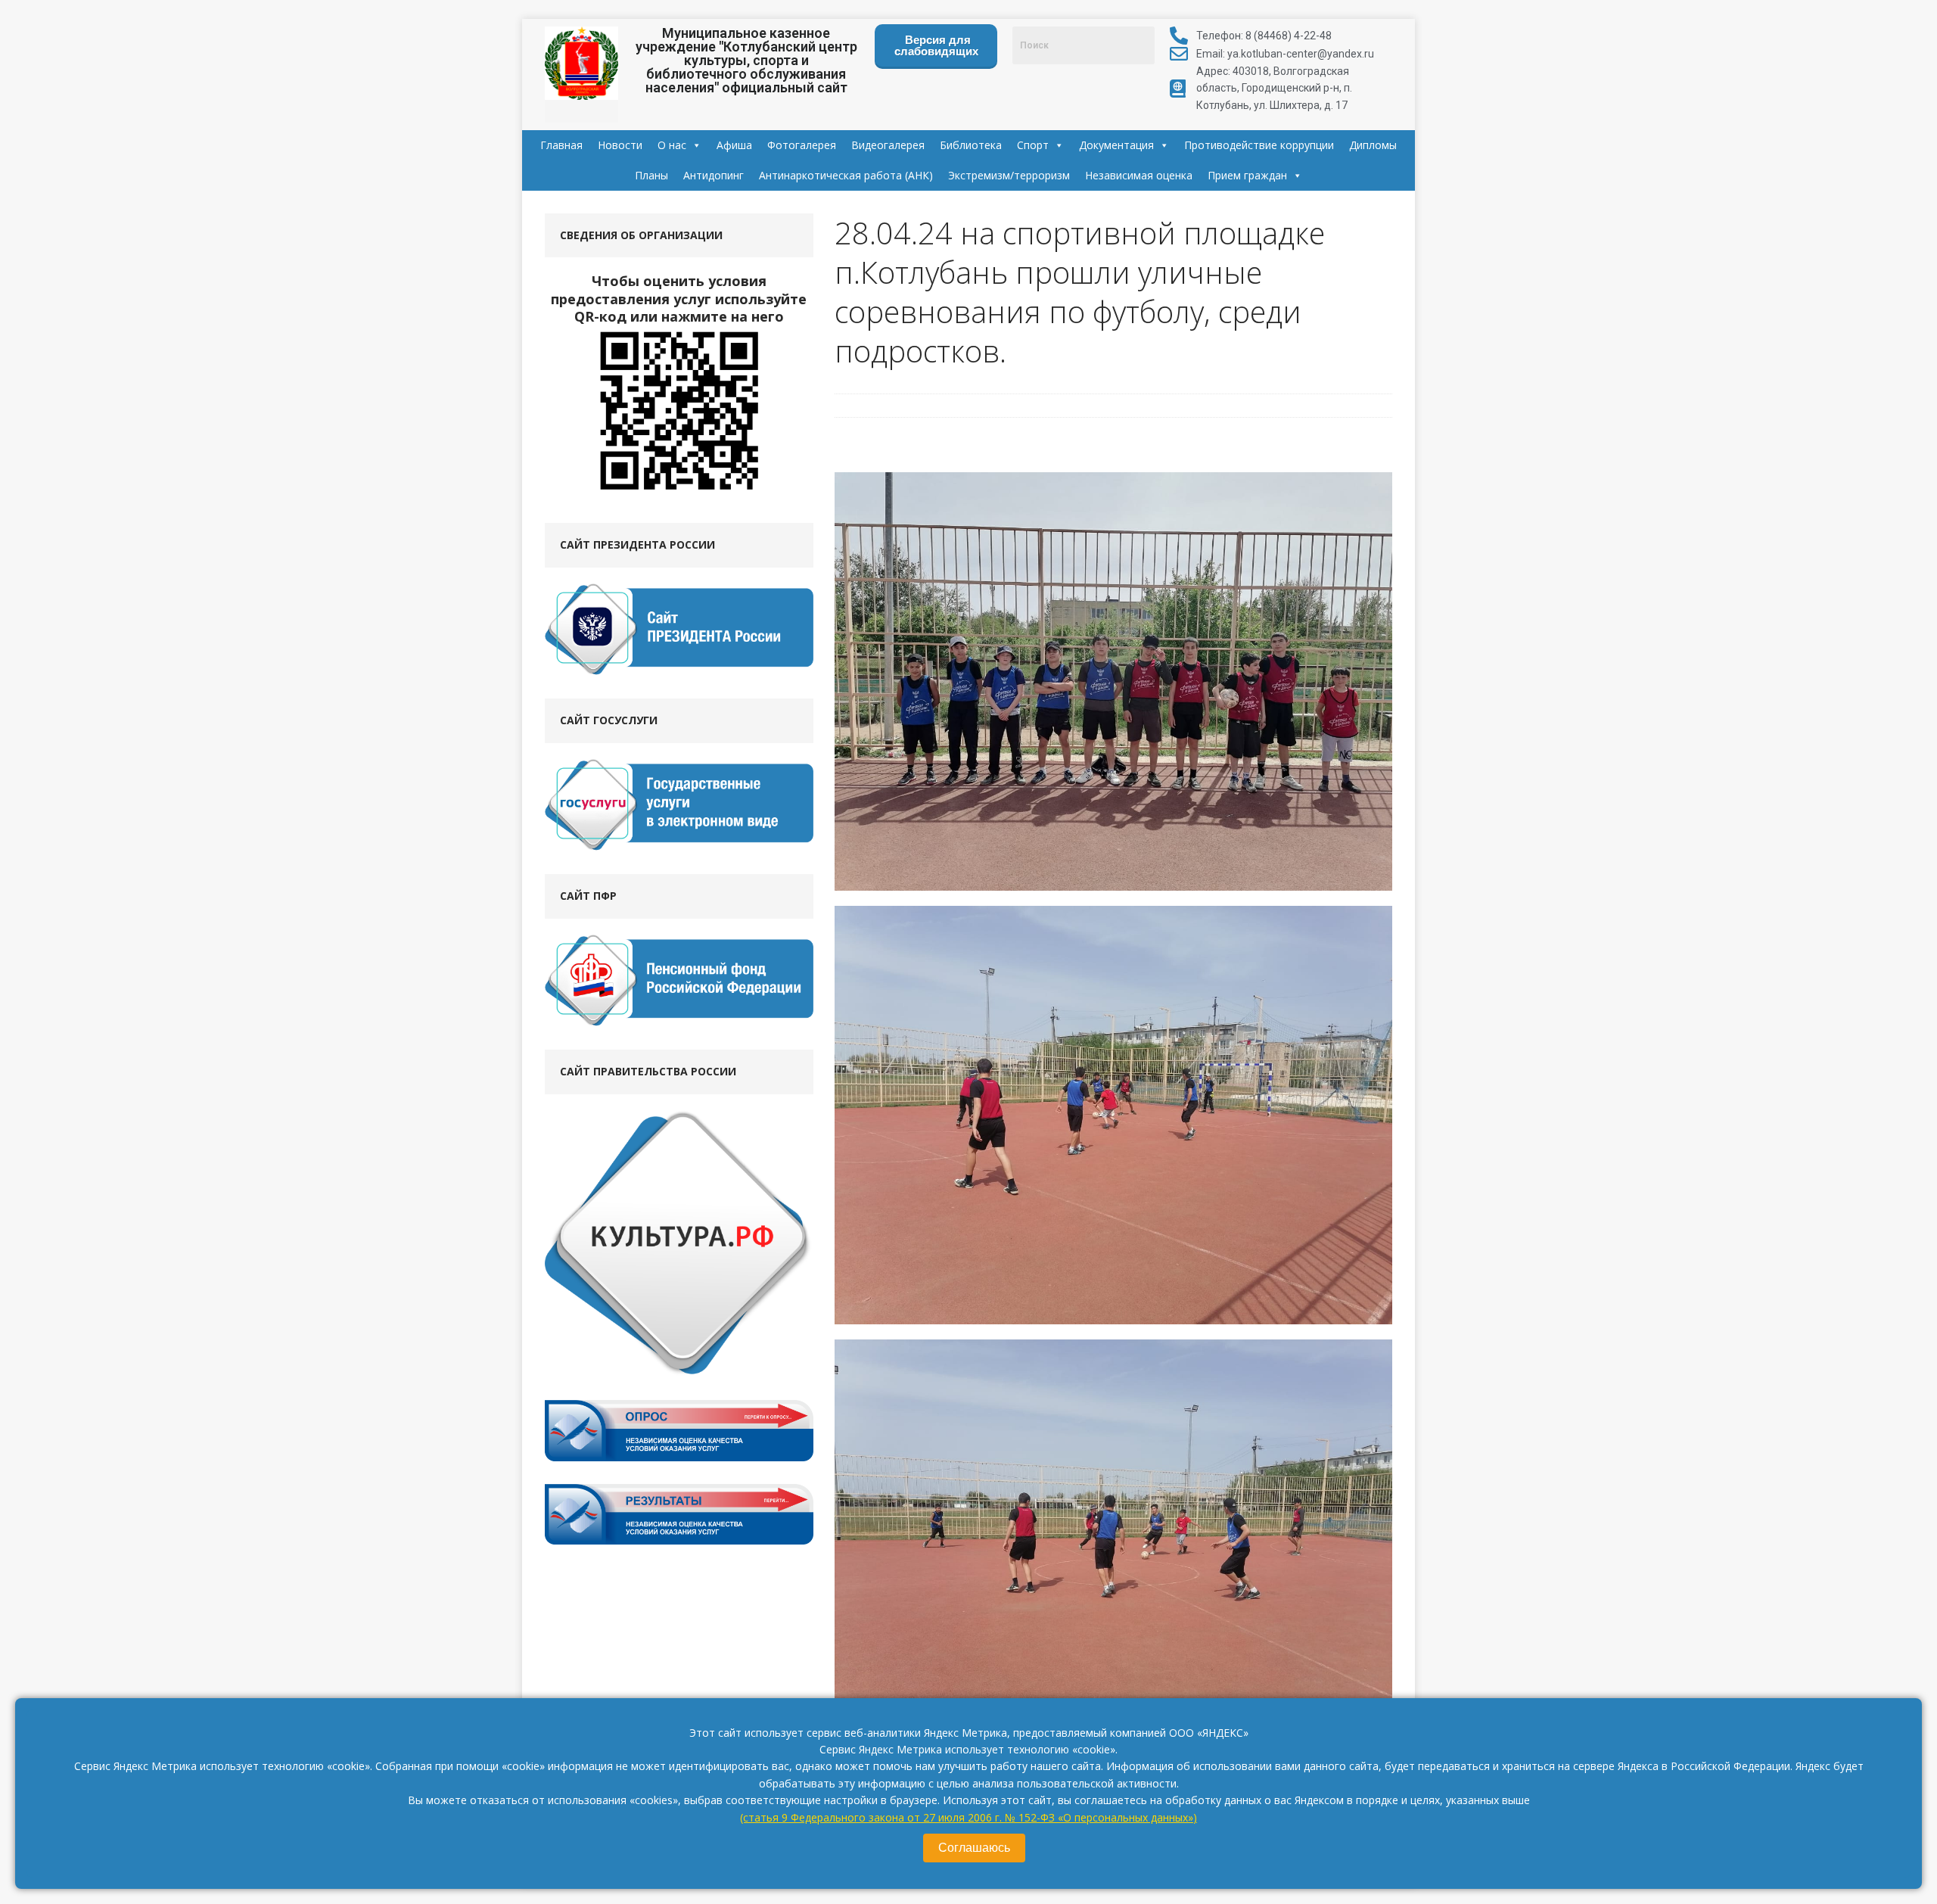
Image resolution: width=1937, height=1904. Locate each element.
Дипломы (1373, 145)
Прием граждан (1247, 175)
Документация (1116, 145)
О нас (672, 145)
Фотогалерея (802, 145)
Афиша (734, 145)
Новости (620, 145)
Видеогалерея (888, 145)
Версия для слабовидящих (936, 45)
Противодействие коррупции (1259, 145)
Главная (561, 145)
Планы (651, 175)
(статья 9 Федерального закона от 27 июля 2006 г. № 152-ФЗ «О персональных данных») (968, 1817)
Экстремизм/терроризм (1009, 175)
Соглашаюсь (974, 1848)
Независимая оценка (1139, 175)
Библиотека (971, 145)
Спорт (1033, 145)
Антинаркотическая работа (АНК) (846, 175)
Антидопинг (714, 175)
